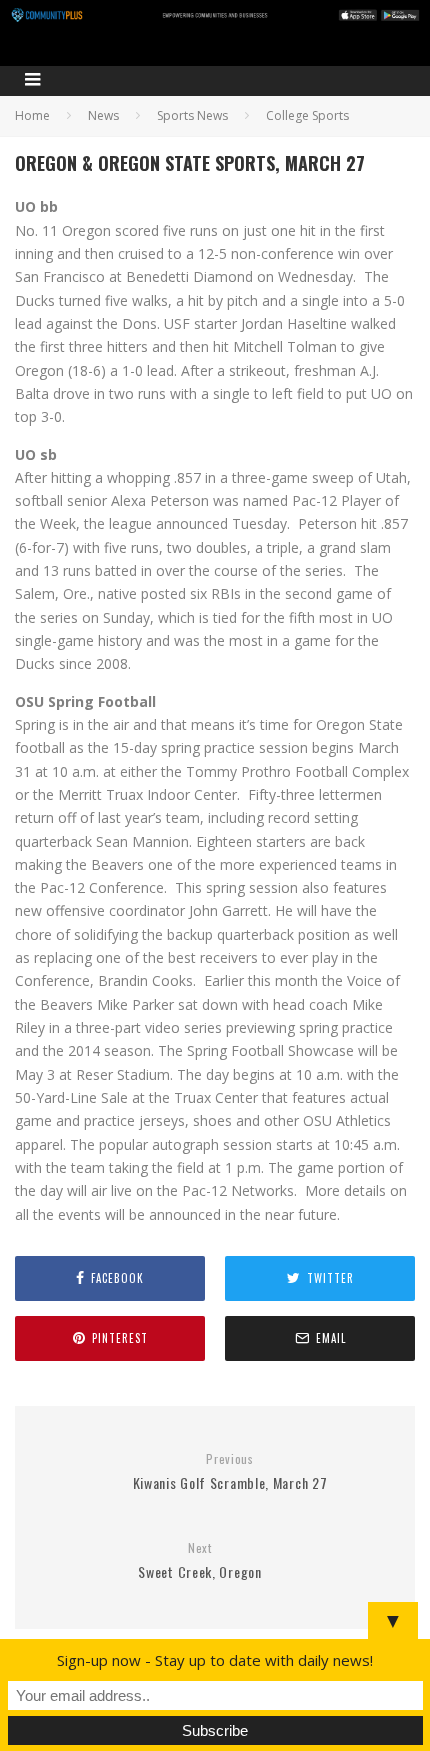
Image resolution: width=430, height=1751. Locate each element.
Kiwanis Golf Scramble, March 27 (230, 1472)
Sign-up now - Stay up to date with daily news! (215, 1660)
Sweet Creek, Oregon (199, 1561)
